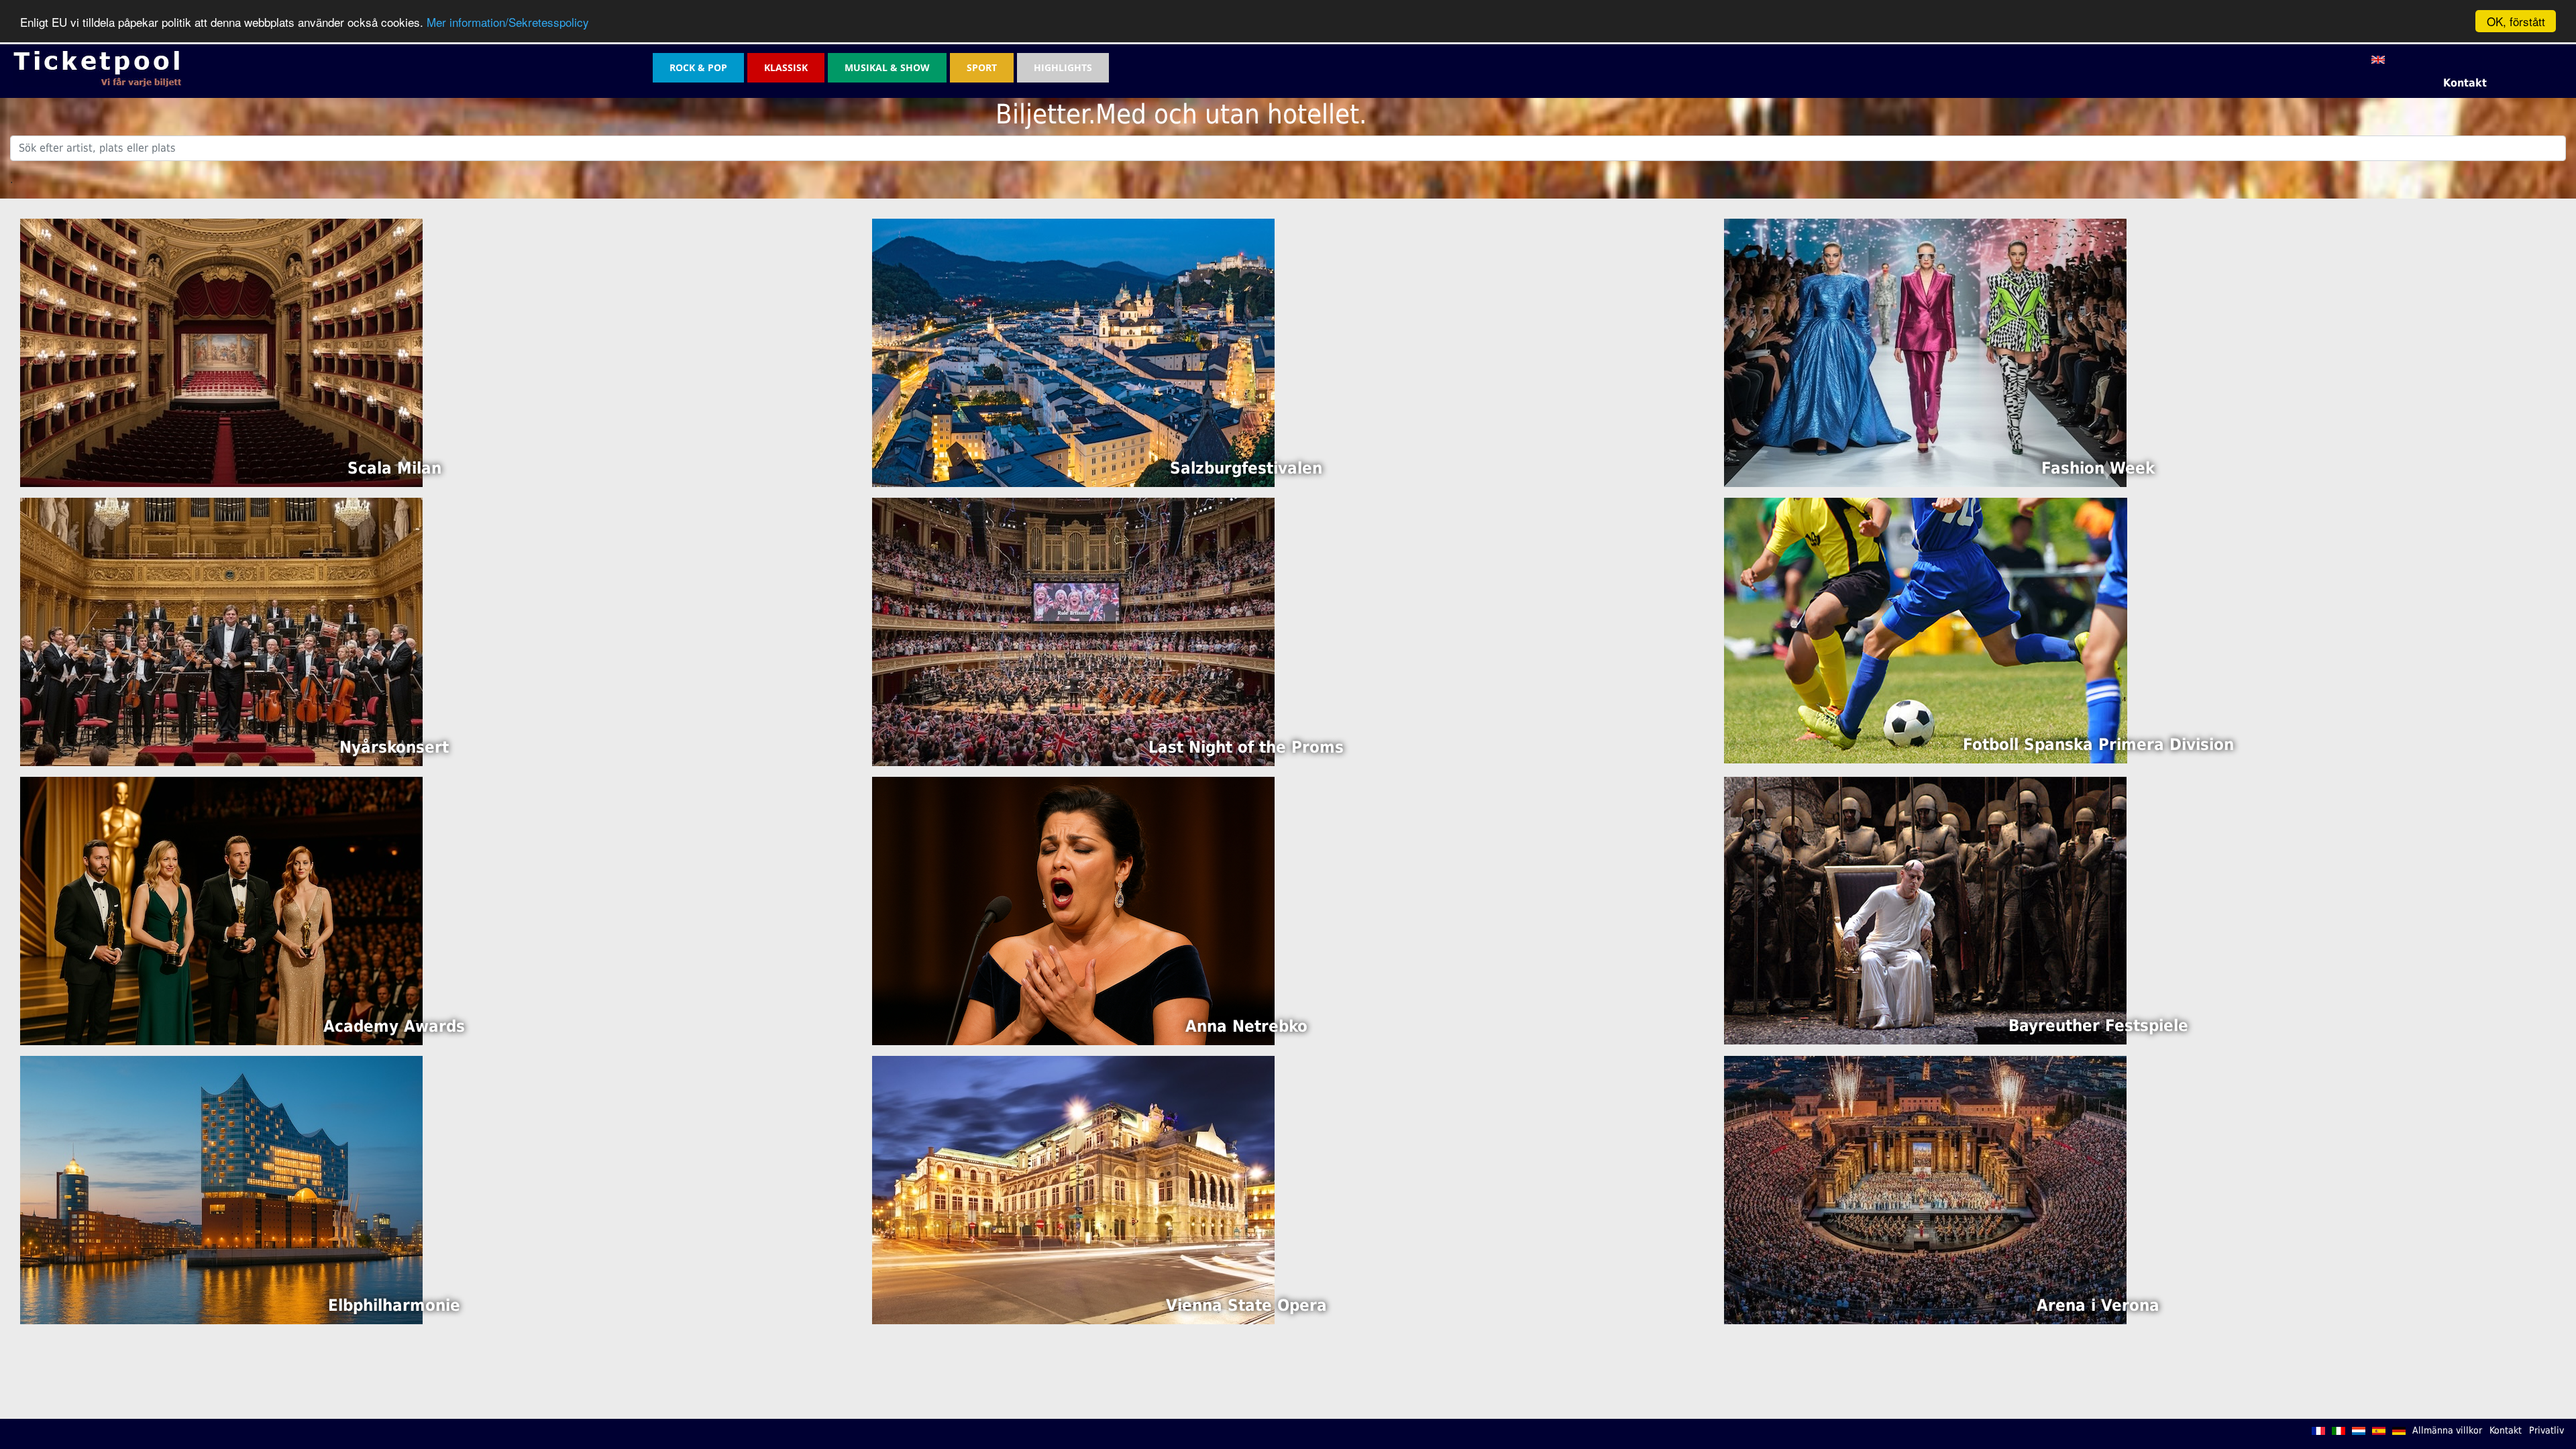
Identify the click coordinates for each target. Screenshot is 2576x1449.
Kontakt (2465, 83)
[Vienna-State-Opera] (1073, 1189)
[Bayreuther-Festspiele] (1925, 910)
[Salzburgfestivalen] (1073, 352)
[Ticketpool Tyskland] (2400, 1430)
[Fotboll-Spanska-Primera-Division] (1926, 630)
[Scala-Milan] (221, 352)
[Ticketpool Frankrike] (2320, 1430)
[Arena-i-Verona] (1925, 1189)
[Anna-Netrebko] (1073, 910)
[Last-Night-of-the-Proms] (1073, 631)
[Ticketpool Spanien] (2380, 1430)
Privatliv (2546, 1430)
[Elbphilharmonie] (221, 1189)
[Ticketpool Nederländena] (2360, 1430)
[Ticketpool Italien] (2340, 1430)
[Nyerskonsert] (221, 631)
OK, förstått (2516, 21)
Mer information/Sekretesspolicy (508, 22)
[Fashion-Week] (1925, 352)
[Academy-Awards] (221, 910)
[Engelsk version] (2378, 59)
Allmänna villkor (2447, 1430)
